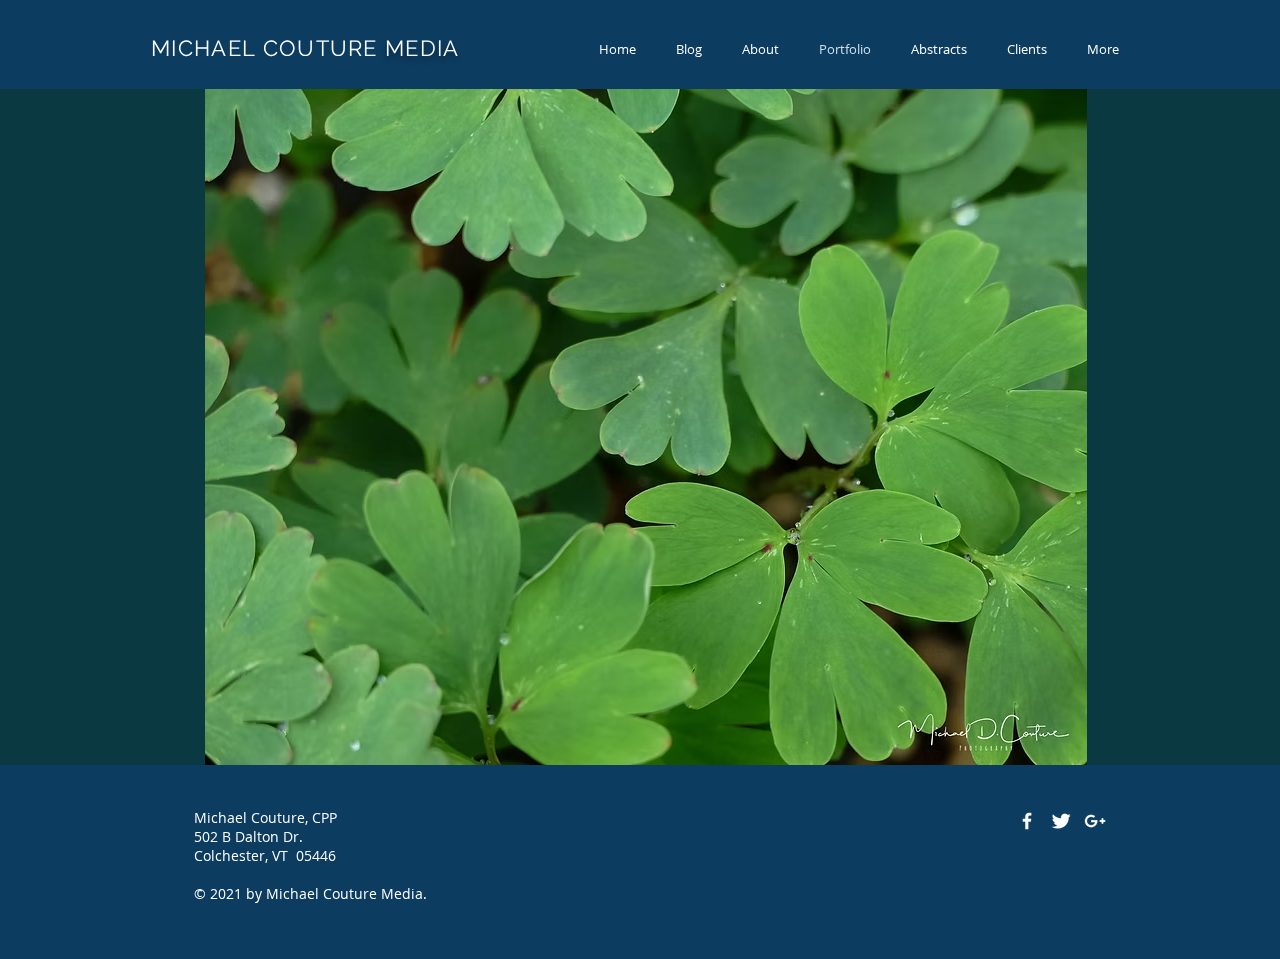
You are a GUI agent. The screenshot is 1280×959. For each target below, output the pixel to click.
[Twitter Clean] (1061, 821)
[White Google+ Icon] (1095, 821)
